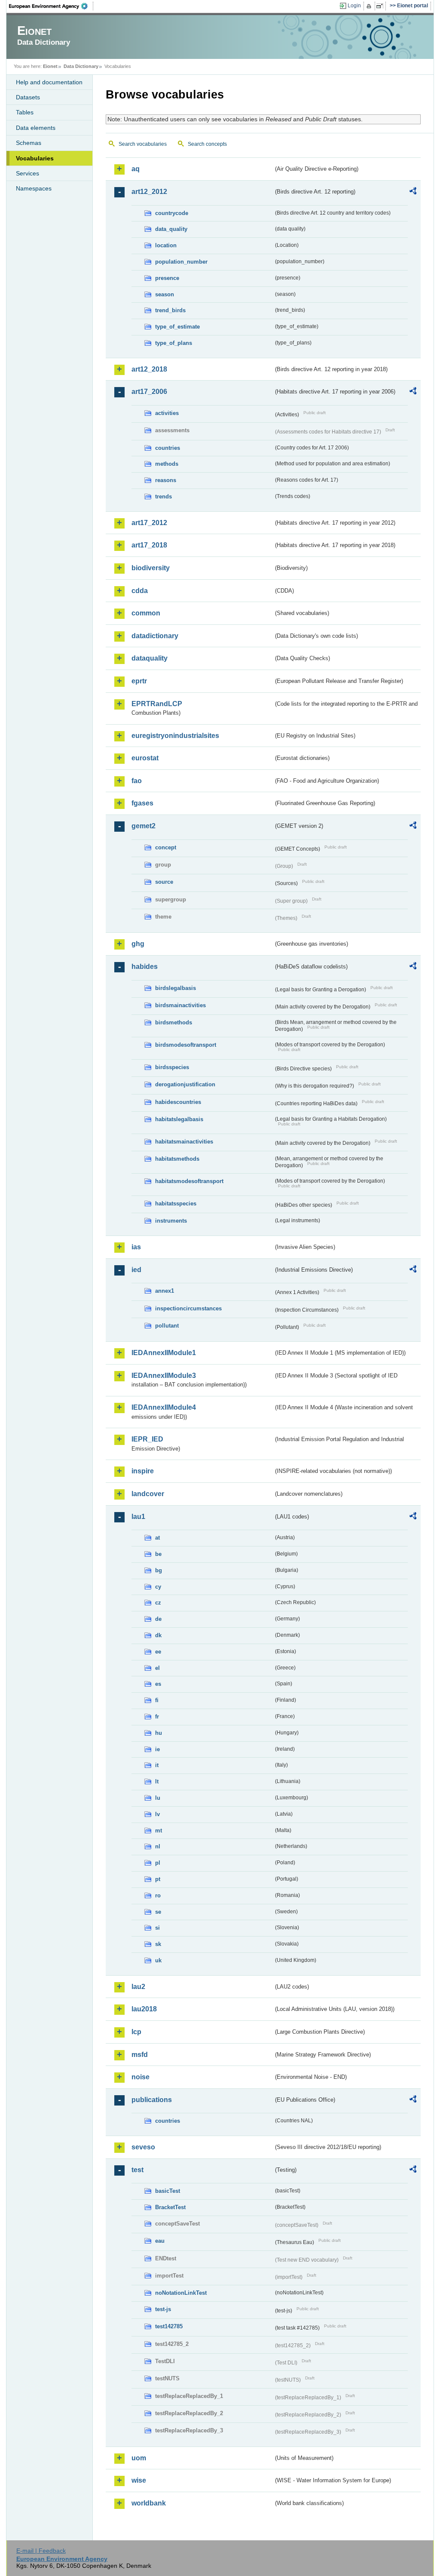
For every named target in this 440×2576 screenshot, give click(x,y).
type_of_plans (174, 343)
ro (158, 1895)
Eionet (50, 66)
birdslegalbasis (176, 988)
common (146, 613)
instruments (171, 1221)
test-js (163, 2309)
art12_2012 (149, 192)
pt (158, 1879)
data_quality (171, 229)
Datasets (28, 97)
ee (158, 1652)
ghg (138, 944)
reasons (166, 480)
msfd (140, 2055)
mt (159, 1831)
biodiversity (151, 568)
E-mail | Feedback (41, 2551)
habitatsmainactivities (184, 1142)
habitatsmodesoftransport (189, 1181)
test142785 (169, 2326)
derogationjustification (185, 1084)
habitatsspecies (176, 1203)
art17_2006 (149, 392)
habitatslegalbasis (179, 1119)
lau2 (138, 1987)
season (165, 294)
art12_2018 (149, 369)
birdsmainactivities (180, 1005)
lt (157, 1781)
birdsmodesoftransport (186, 1045)
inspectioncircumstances (188, 1308)
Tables (25, 112)
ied (136, 1270)
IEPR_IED (147, 1439)
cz (158, 1603)
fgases (142, 803)
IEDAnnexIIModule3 (164, 1376)
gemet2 (144, 826)
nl (158, 1846)
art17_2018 (149, 545)
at (157, 1538)
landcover (148, 1494)
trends (163, 496)
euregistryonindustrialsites (175, 736)
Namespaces (34, 188)
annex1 (165, 1291)
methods (167, 464)
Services (27, 173)
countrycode (172, 213)
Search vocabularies (143, 144)
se (158, 1912)
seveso (143, 2147)
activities (167, 413)
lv (157, 1814)
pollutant (167, 1326)
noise (141, 2077)
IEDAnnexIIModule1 (164, 1353)
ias (136, 1247)
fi (157, 1700)
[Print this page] (370, 6)
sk (158, 1944)
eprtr (139, 681)
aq (136, 169)
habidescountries (178, 1102)
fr (157, 1717)
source (164, 882)
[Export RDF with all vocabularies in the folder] (413, 192)
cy (158, 1587)
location (166, 245)
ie (157, 1749)
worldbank (149, 2503)
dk (158, 1635)
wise (139, 2480)
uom (139, 2458)
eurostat (145, 758)
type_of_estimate (177, 327)
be (158, 1554)
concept (166, 847)
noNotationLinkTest (181, 2293)
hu (159, 1733)
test (137, 2170)
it (157, 1765)
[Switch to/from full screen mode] (381, 6)
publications (152, 2100)
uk (158, 1960)
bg (159, 1570)
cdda (140, 591)
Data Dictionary (81, 66)
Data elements (36, 128)
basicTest (168, 2191)
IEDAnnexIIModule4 (164, 1407)
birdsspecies (172, 1067)
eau (160, 2241)
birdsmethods (174, 1022)
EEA (51, 6)
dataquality (150, 658)
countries (168, 448)
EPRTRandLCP (157, 704)
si (157, 1928)
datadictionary (155, 636)
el (157, 1668)
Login (354, 6)
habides (145, 967)
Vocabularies (35, 158)
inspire (143, 1471)
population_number (181, 262)
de (158, 1619)
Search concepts (207, 144)
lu (158, 1798)
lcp (136, 2032)
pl (158, 1863)
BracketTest (170, 2207)
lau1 (138, 1517)
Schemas (29, 143)
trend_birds (170, 310)
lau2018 (144, 2009)
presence (167, 278)
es (158, 1684)
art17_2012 (149, 523)
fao (137, 781)
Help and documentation (49, 82)
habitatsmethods (177, 1159)
